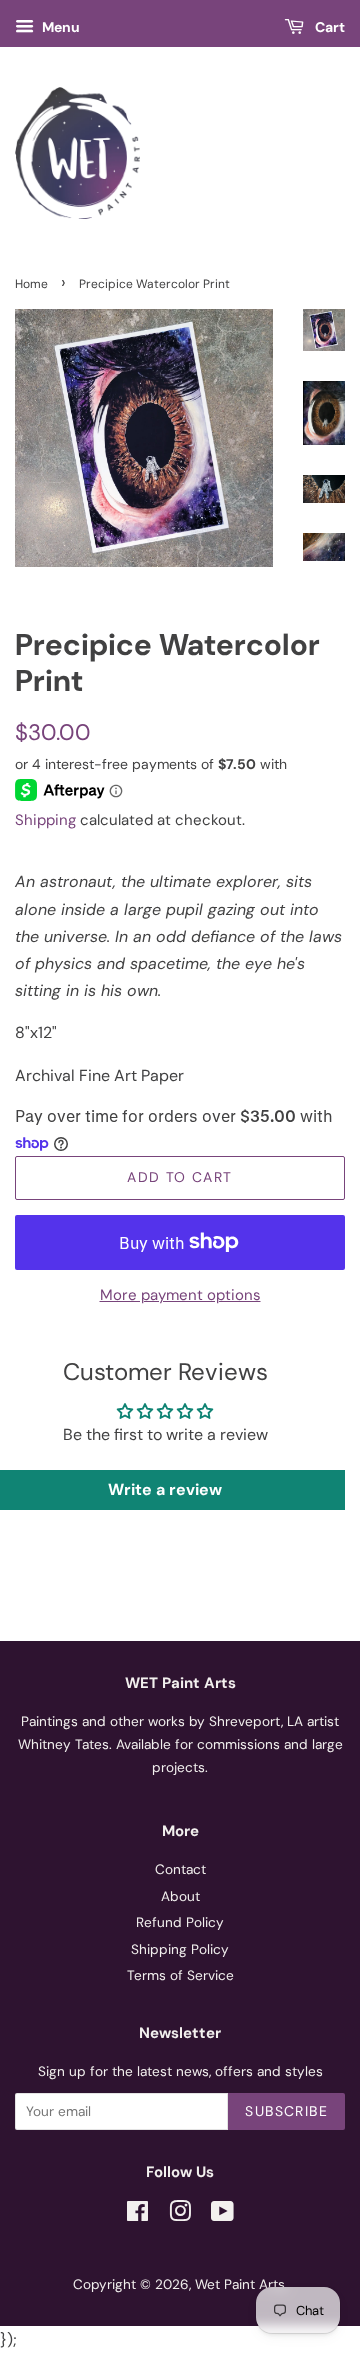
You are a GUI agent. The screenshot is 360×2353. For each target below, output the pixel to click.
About (180, 1896)
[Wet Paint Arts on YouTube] (222, 2215)
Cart (328, 27)
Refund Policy (180, 1922)
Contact (180, 1869)
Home (31, 284)
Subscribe (286, 2111)
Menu (59, 27)
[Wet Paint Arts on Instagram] (180, 2215)
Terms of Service (180, 1975)
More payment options (180, 1295)
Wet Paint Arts (240, 2284)
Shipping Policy (180, 1949)
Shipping (45, 820)
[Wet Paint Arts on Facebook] (137, 2215)
